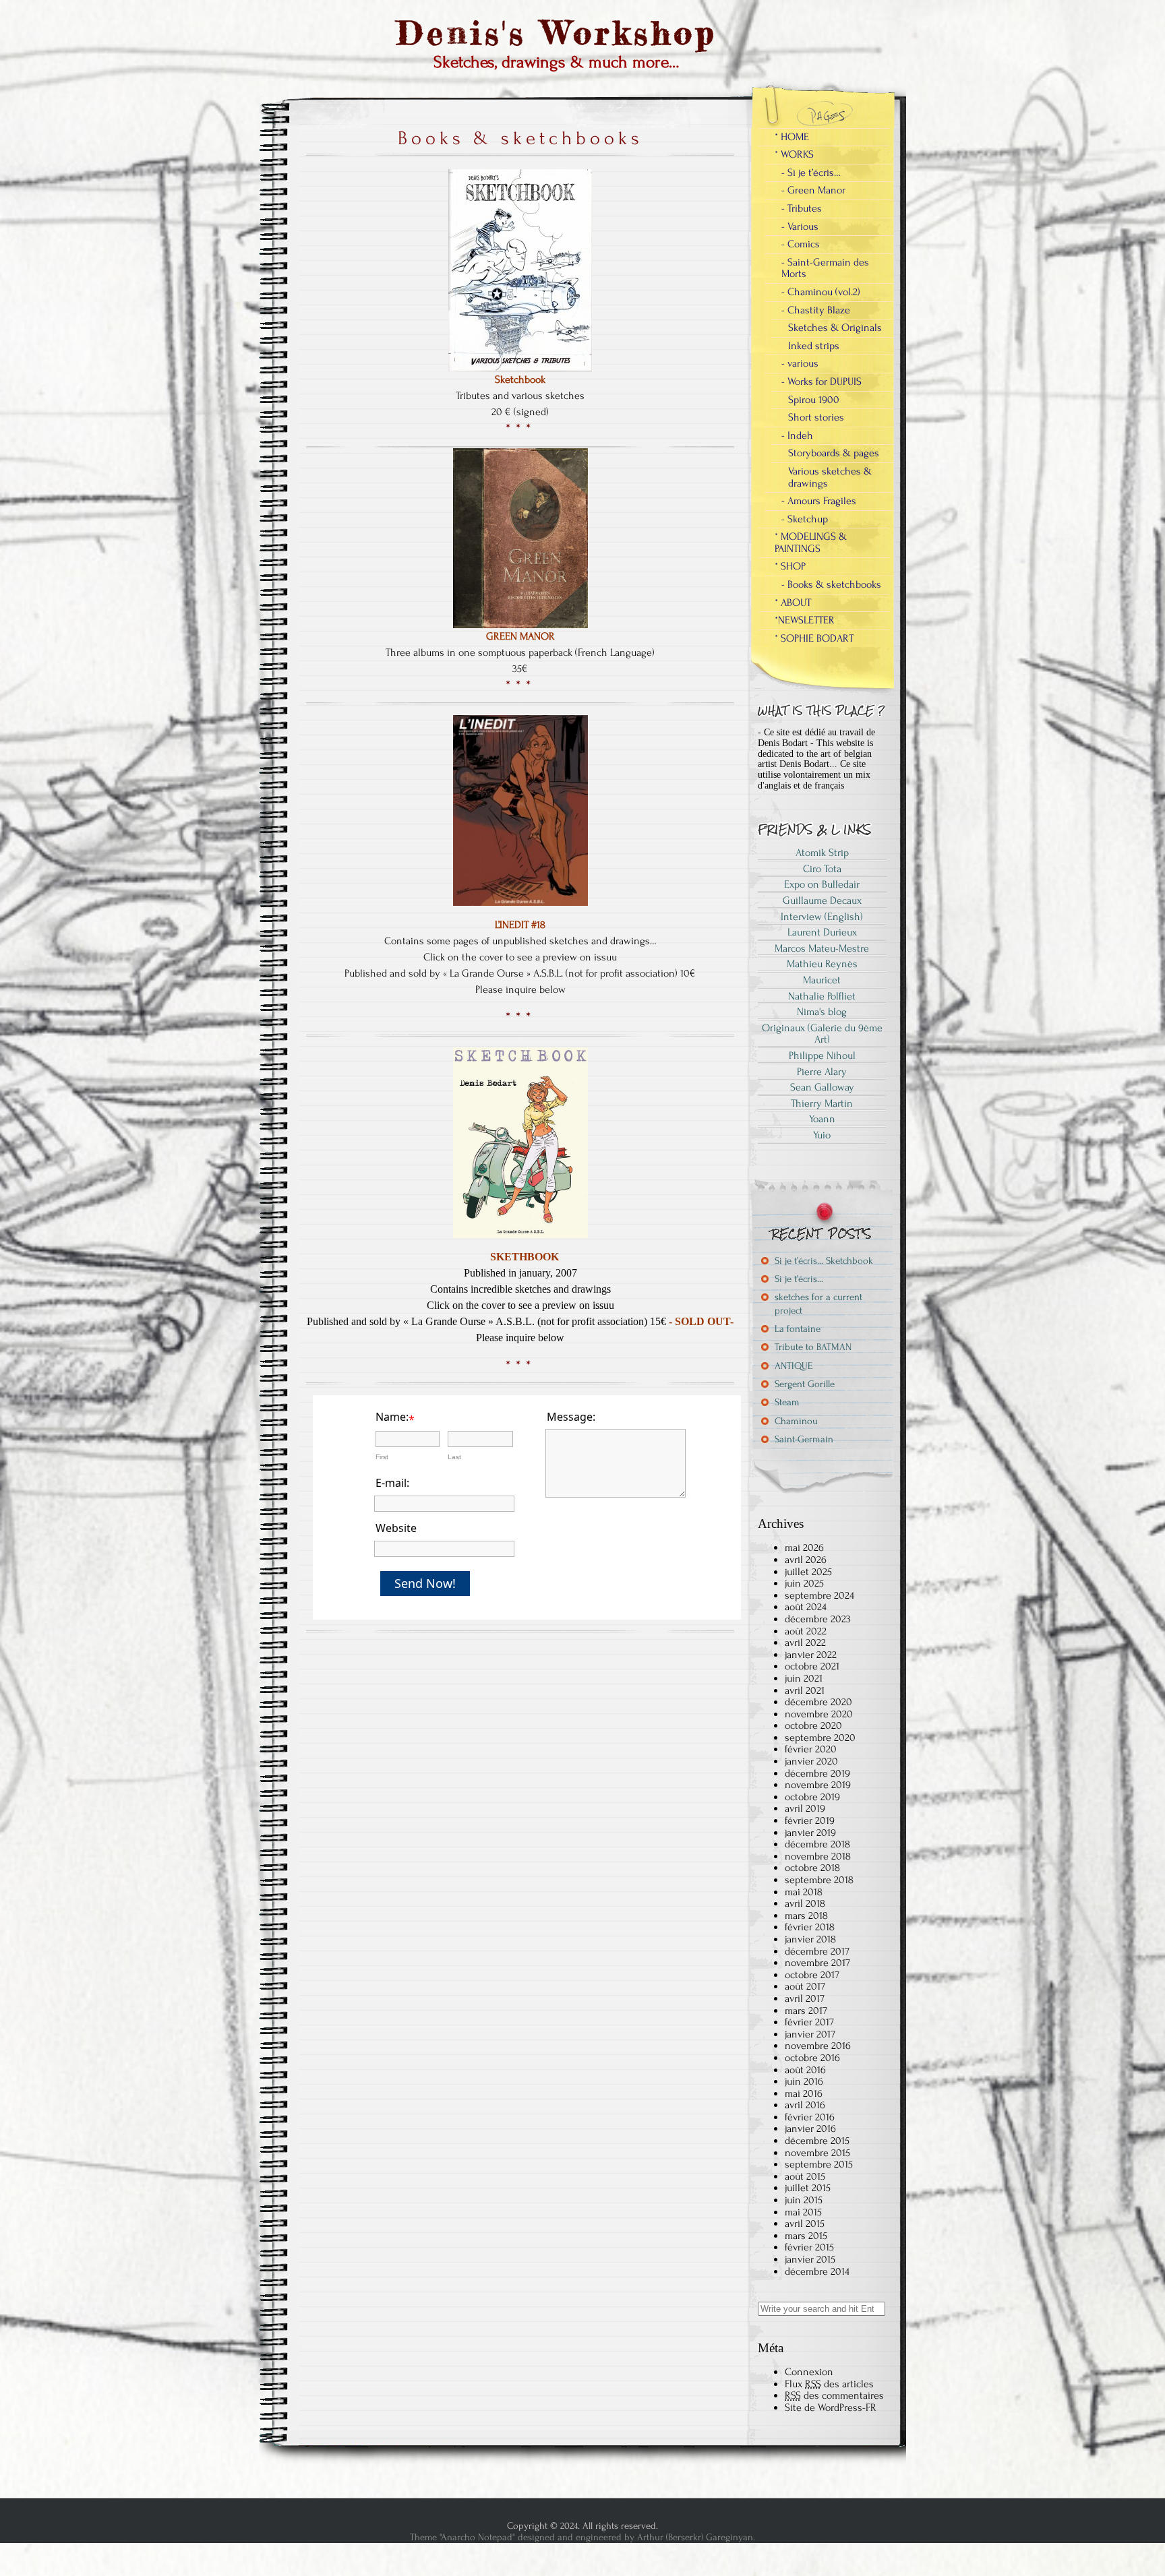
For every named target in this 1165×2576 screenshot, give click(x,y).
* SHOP (790, 566)
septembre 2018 (819, 1880)
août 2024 (806, 1607)
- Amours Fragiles (819, 501)
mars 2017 (806, 2011)
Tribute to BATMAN (813, 1347)
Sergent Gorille (805, 1384)
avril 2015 (805, 2224)
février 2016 (810, 2117)
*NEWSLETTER (805, 620)
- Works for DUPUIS (822, 381)
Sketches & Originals (835, 328)
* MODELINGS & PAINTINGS (811, 543)
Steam (787, 1402)
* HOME (792, 137)
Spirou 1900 (814, 400)
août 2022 (806, 1631)
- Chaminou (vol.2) (821, 292)
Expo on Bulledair (822, 884)
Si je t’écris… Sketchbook (824, 1261)
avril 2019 (805, 1808)
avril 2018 (805, 1903)
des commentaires (834, 2395)
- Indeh (797, 435)
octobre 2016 (812, 2058)
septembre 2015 (819, 2164)
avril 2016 (805, 2105)
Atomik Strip (822, 853)
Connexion (809, 2372)
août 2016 (805, 2070)
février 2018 (810, 1927)
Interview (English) (822, 917)
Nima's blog (822, 1012)
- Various (800, 226)
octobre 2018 (812, 1868)
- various (800, 363)
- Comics (801, 244)
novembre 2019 (818, 1785)
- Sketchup (805, 519)
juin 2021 (804, 1678)
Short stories (816, 417)
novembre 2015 (817, 2153)
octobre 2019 (812, 1797)
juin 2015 (804, 2200)
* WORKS (794, 154)
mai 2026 (804, 1547)
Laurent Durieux (822, 932)
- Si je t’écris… (811, 173)
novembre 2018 (818, 1856)
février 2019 (810, 1820)
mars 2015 (806, 2236)
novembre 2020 (819, 1714)
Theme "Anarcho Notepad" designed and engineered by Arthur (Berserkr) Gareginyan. (582, 2537)
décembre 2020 (818, 1702)
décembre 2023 (818, 1619)
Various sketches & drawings (830, 477)
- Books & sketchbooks (831, 584)
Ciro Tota (822, 869)
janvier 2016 (810, 2128)
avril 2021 (805, 1690)
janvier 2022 (811, 1655)
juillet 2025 (808, 1572)
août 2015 (805, 2176)
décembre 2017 (817, 1951)
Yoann (822, 1119)
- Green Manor (813, 190)
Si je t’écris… (799, 1279)
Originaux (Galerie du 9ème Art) (822, 1034)
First (382, 1457)
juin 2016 (804, 2081)
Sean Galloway (822, 1087)
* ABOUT (793, 603)
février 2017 (809, 2022)
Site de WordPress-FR (831, 2408)
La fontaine (798, 1329)
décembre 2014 (817, 2271)
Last (454, 1457)
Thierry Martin (822, 1103)
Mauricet (822, 980)
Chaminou (796, 1421)
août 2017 (805, 1986)
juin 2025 (804, 1583)
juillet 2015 (808, 2188)
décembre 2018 (817, 1844)
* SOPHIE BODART (814, 638)
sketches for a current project (818, 1304)
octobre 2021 (812, 1666)
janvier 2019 (810, 1833)
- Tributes (802, 208)
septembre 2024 (819, 1595)
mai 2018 (804, 1892)
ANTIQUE (794, 1366)
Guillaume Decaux (822, 900)
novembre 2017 (817, 1963)
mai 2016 (804, 2093)
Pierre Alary (822, 1072)
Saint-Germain (804, 1439)
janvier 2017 (810, 2034)
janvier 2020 (811, 1761)
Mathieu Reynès (822, 964)
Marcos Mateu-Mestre (822, 948)
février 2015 (809, 2247)
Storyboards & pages (834, 453)
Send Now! (425, 1583)
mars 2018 (806, 1915)
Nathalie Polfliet (822, 996)
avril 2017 (805, 1998)
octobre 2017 (812, 1975)
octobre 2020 (813, 1725)
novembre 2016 (818, 2046)
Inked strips (814, 346)
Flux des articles (829, 2384)
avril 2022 (805, 1643)
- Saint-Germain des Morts (825, 268)
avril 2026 (806, 1560)
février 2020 (811, 1749)
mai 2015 (803, 2212)
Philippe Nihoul (822, 1055)
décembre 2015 (817, 2141)
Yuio (822, 1135)
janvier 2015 (810, 2259)
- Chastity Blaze (816, 310)
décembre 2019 (817, 1773)
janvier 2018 (810, 1939)
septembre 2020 (820, 1738)
